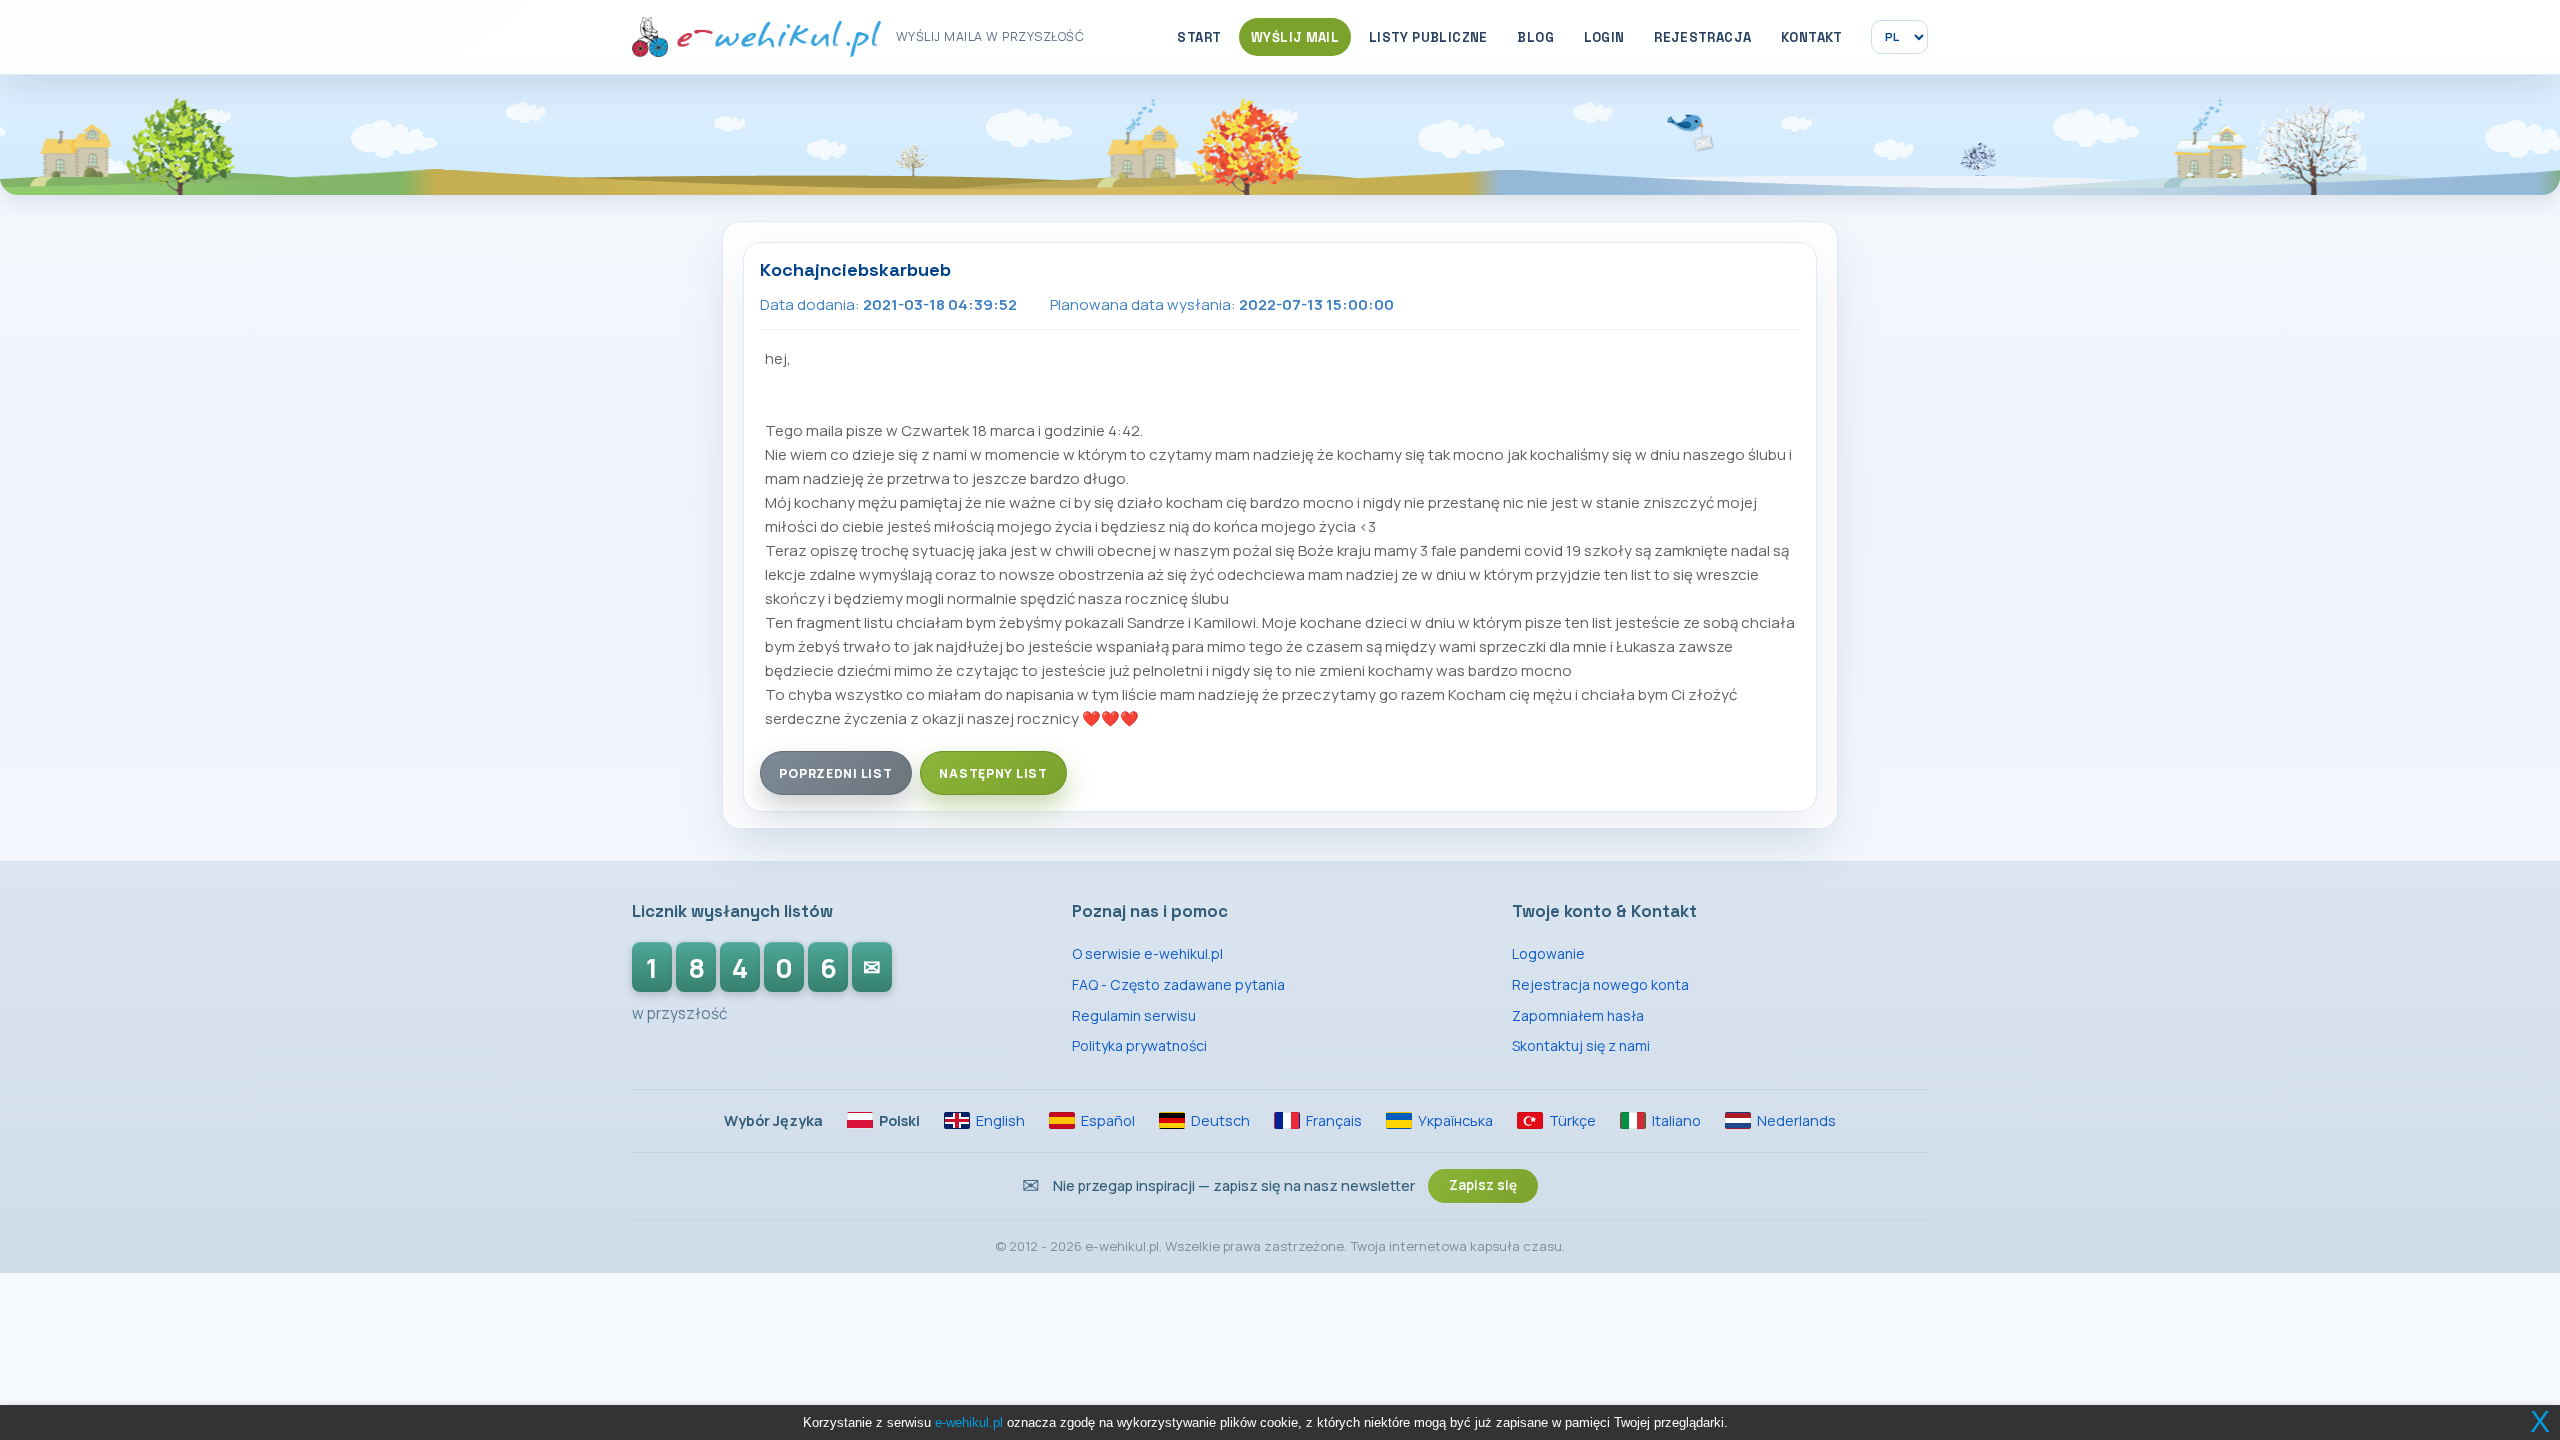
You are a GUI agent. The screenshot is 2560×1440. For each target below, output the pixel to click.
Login (1604, 37)
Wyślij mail (1295, 37)
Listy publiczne (1428, 37)
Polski (899, 1120)
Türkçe (1572, 1120)
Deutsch (1220, 1120)
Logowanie (1548, 953)
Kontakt (1812, 37)
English (1000, 1120)
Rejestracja (1702, 37)
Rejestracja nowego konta (1600, 984)
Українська (1455, 1120)
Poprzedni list (835, 773)
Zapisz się (1483, 1185)
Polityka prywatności (1139, 1045)
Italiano (1676, 1120)
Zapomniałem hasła (1578, 1015)
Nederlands (1796, 1120)
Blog (1535, 37)
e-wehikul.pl (969, 1422)
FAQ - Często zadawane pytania (1178, 984)
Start (1199, 37)
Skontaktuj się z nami (1581, 1045)
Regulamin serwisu (1134, 1015)
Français (1334, 1120)
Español (1108, 1120)
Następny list (993, 773)
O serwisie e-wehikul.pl (1147, 953)
